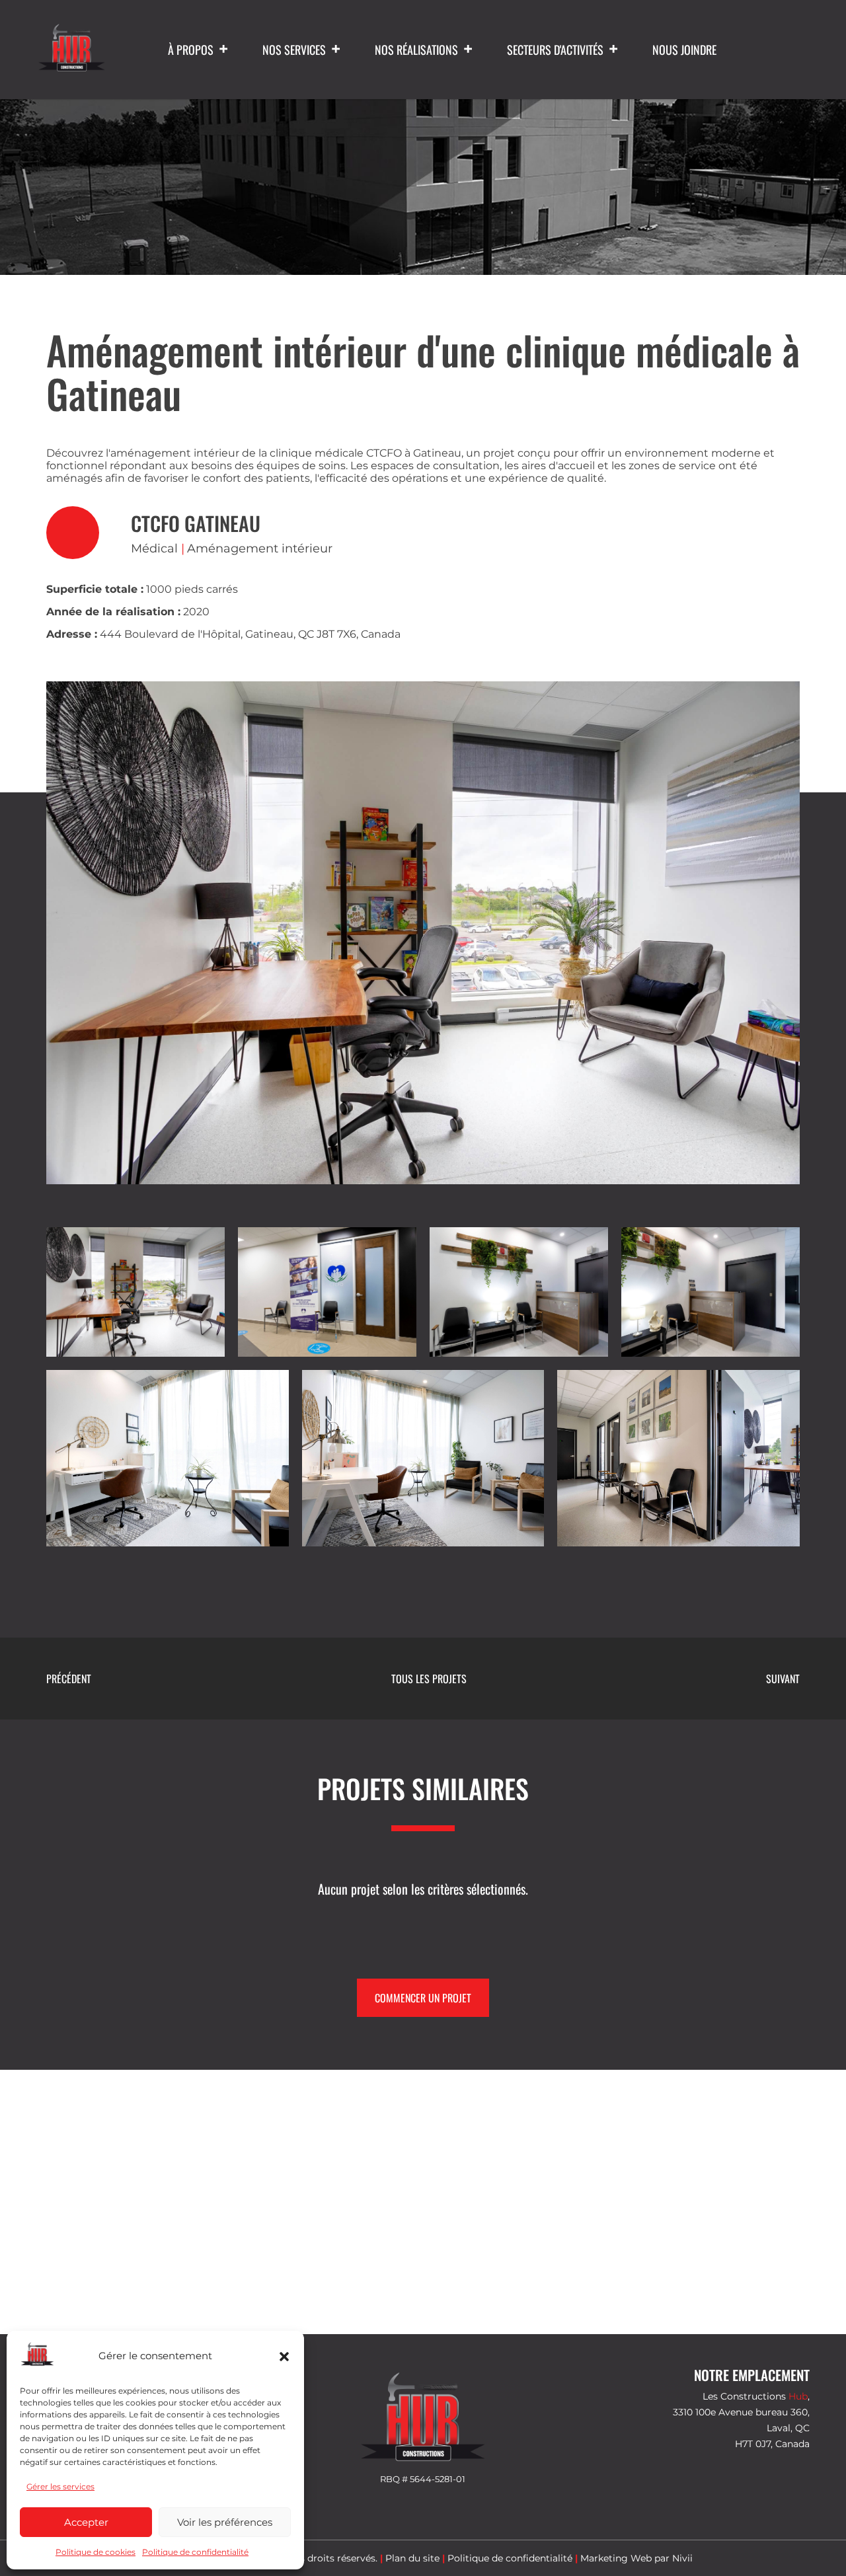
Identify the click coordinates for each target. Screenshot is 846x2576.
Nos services (294, 50)
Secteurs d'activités (555, 50)
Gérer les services (60, 2486)
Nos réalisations (416, 50)
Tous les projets (429, 1679)
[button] (284, 2357)
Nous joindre (684, 50)
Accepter (86, 2522)
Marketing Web (616, 2558)
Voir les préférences (225, 2522)
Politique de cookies (96, 2552)
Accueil (324, 209)
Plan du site (412, 2558)
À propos (191, 50)
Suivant (783, 1679)
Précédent (69, 1679)
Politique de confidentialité (195, 2552)
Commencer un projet (423, 1998)
